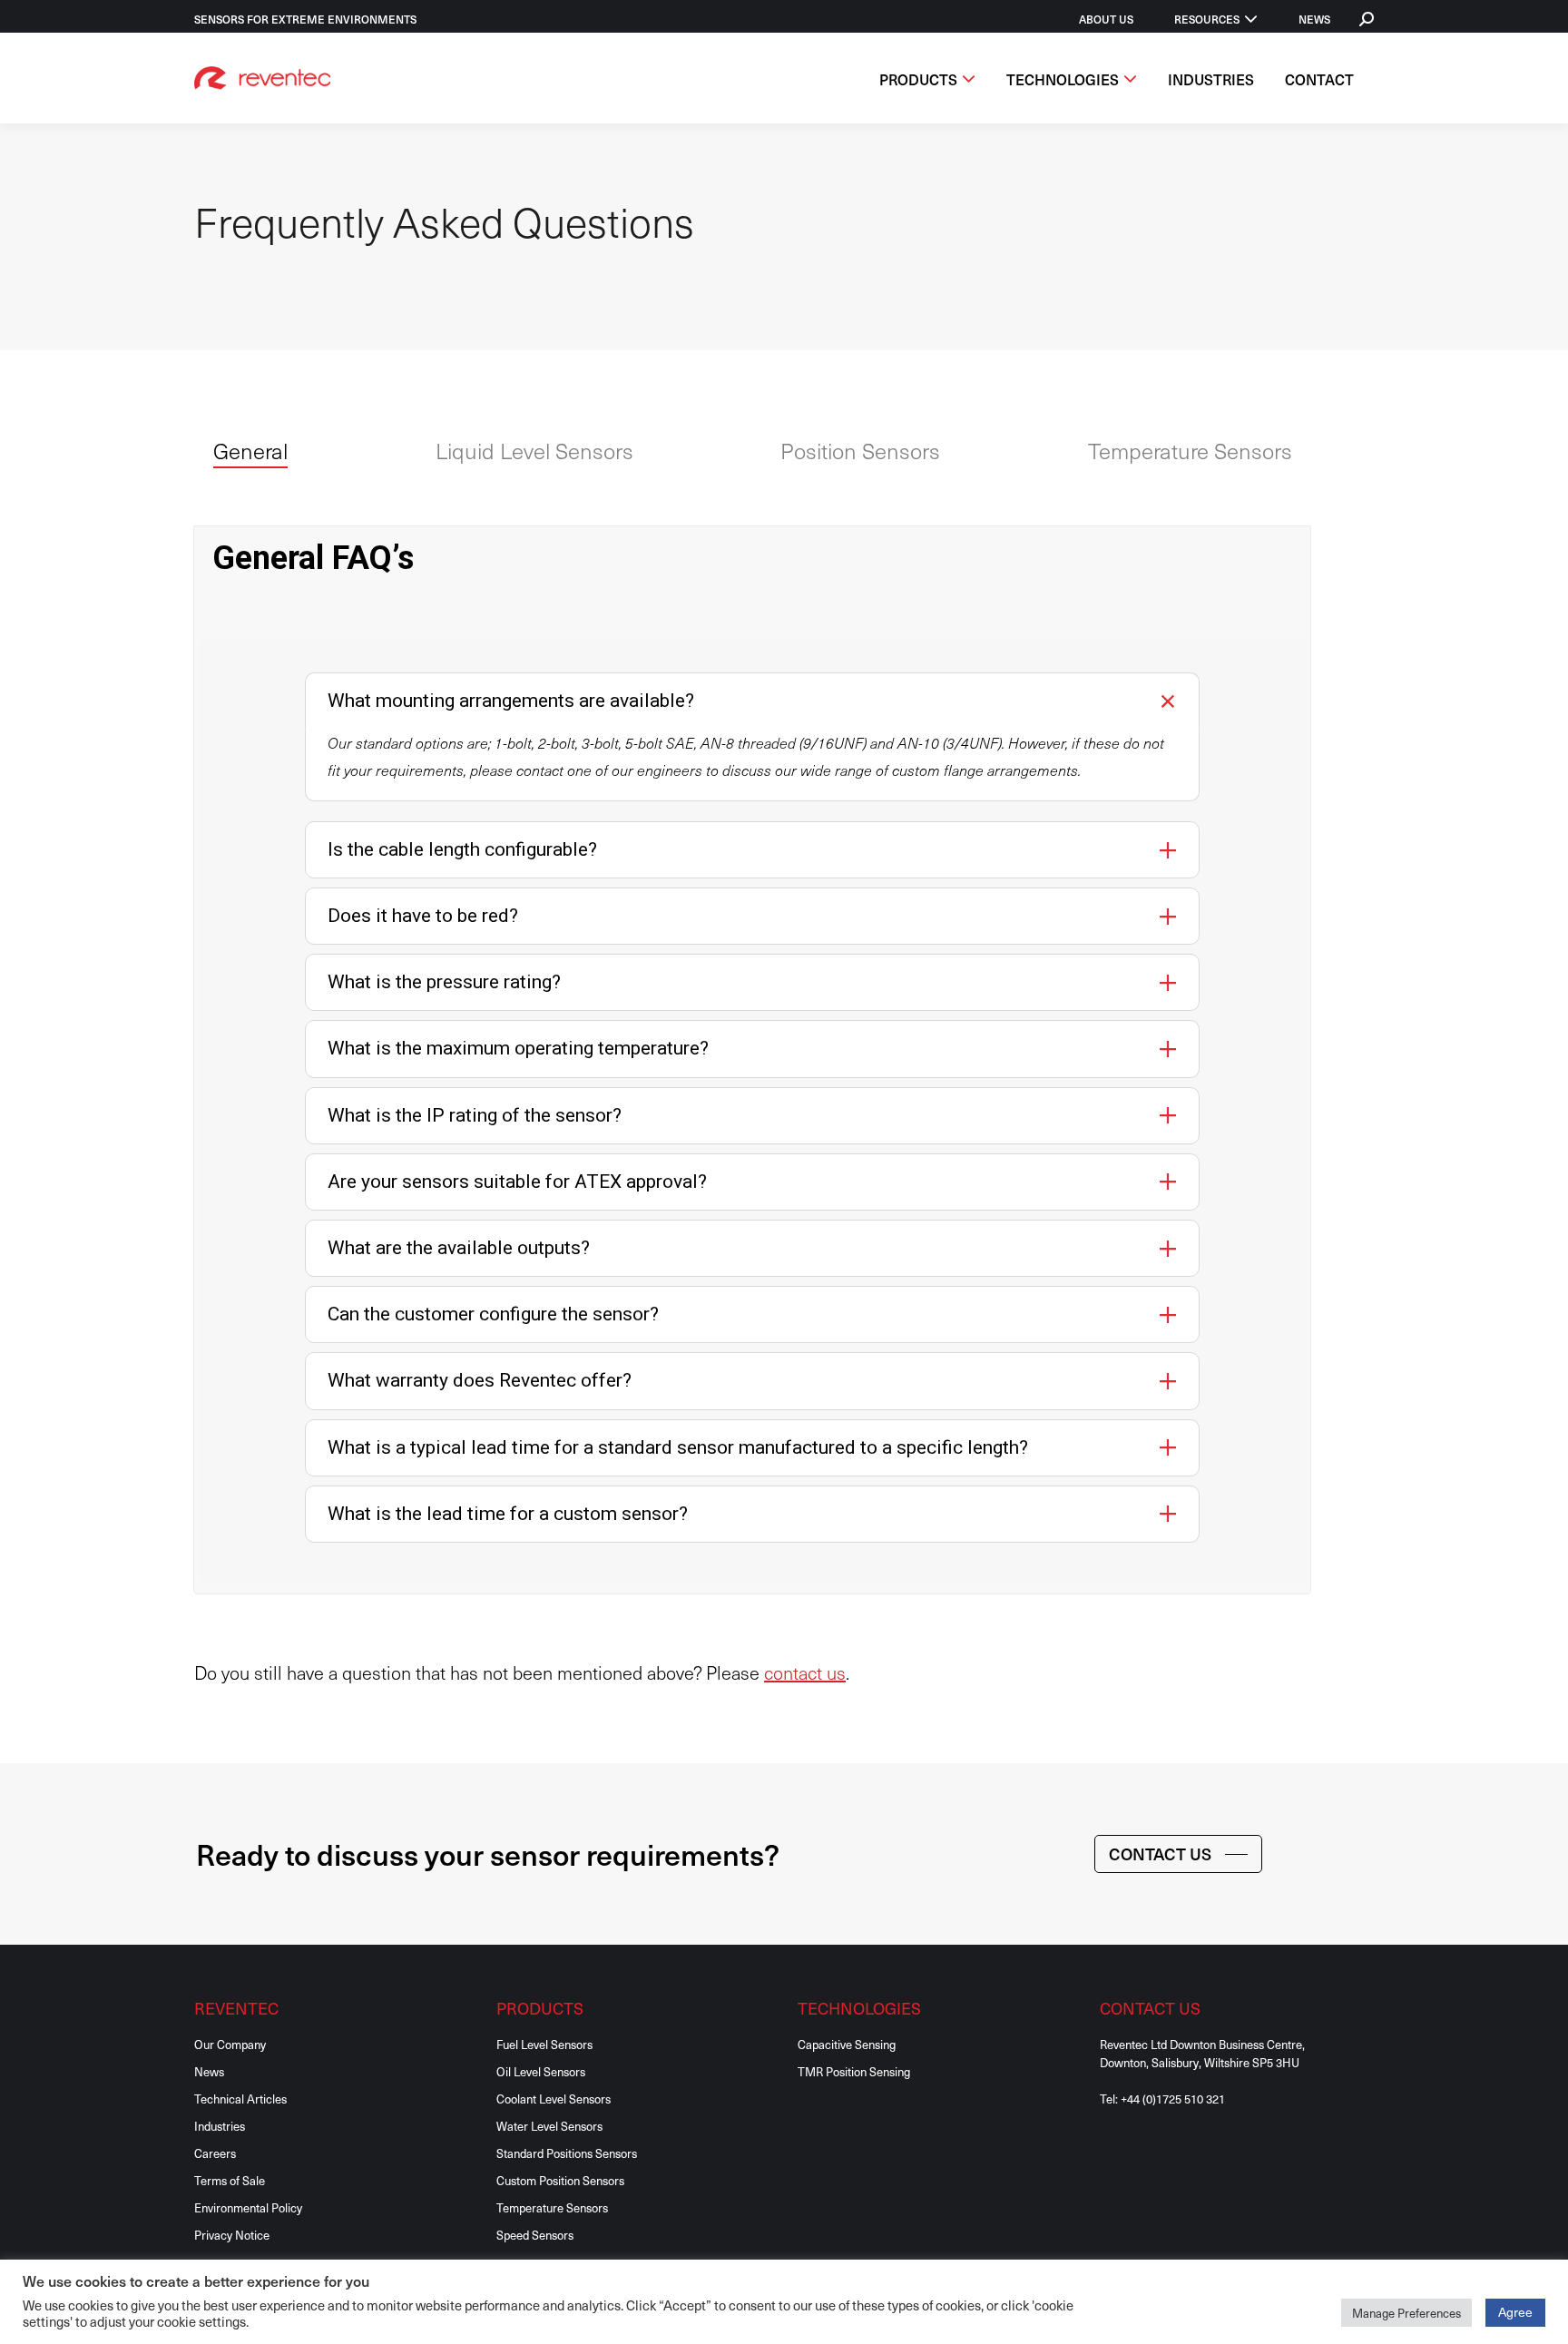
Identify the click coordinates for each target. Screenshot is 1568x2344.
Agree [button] (1515, 2312)
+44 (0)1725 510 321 (1173, 2099)
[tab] (250, 454)
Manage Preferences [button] (1406, 2313)
